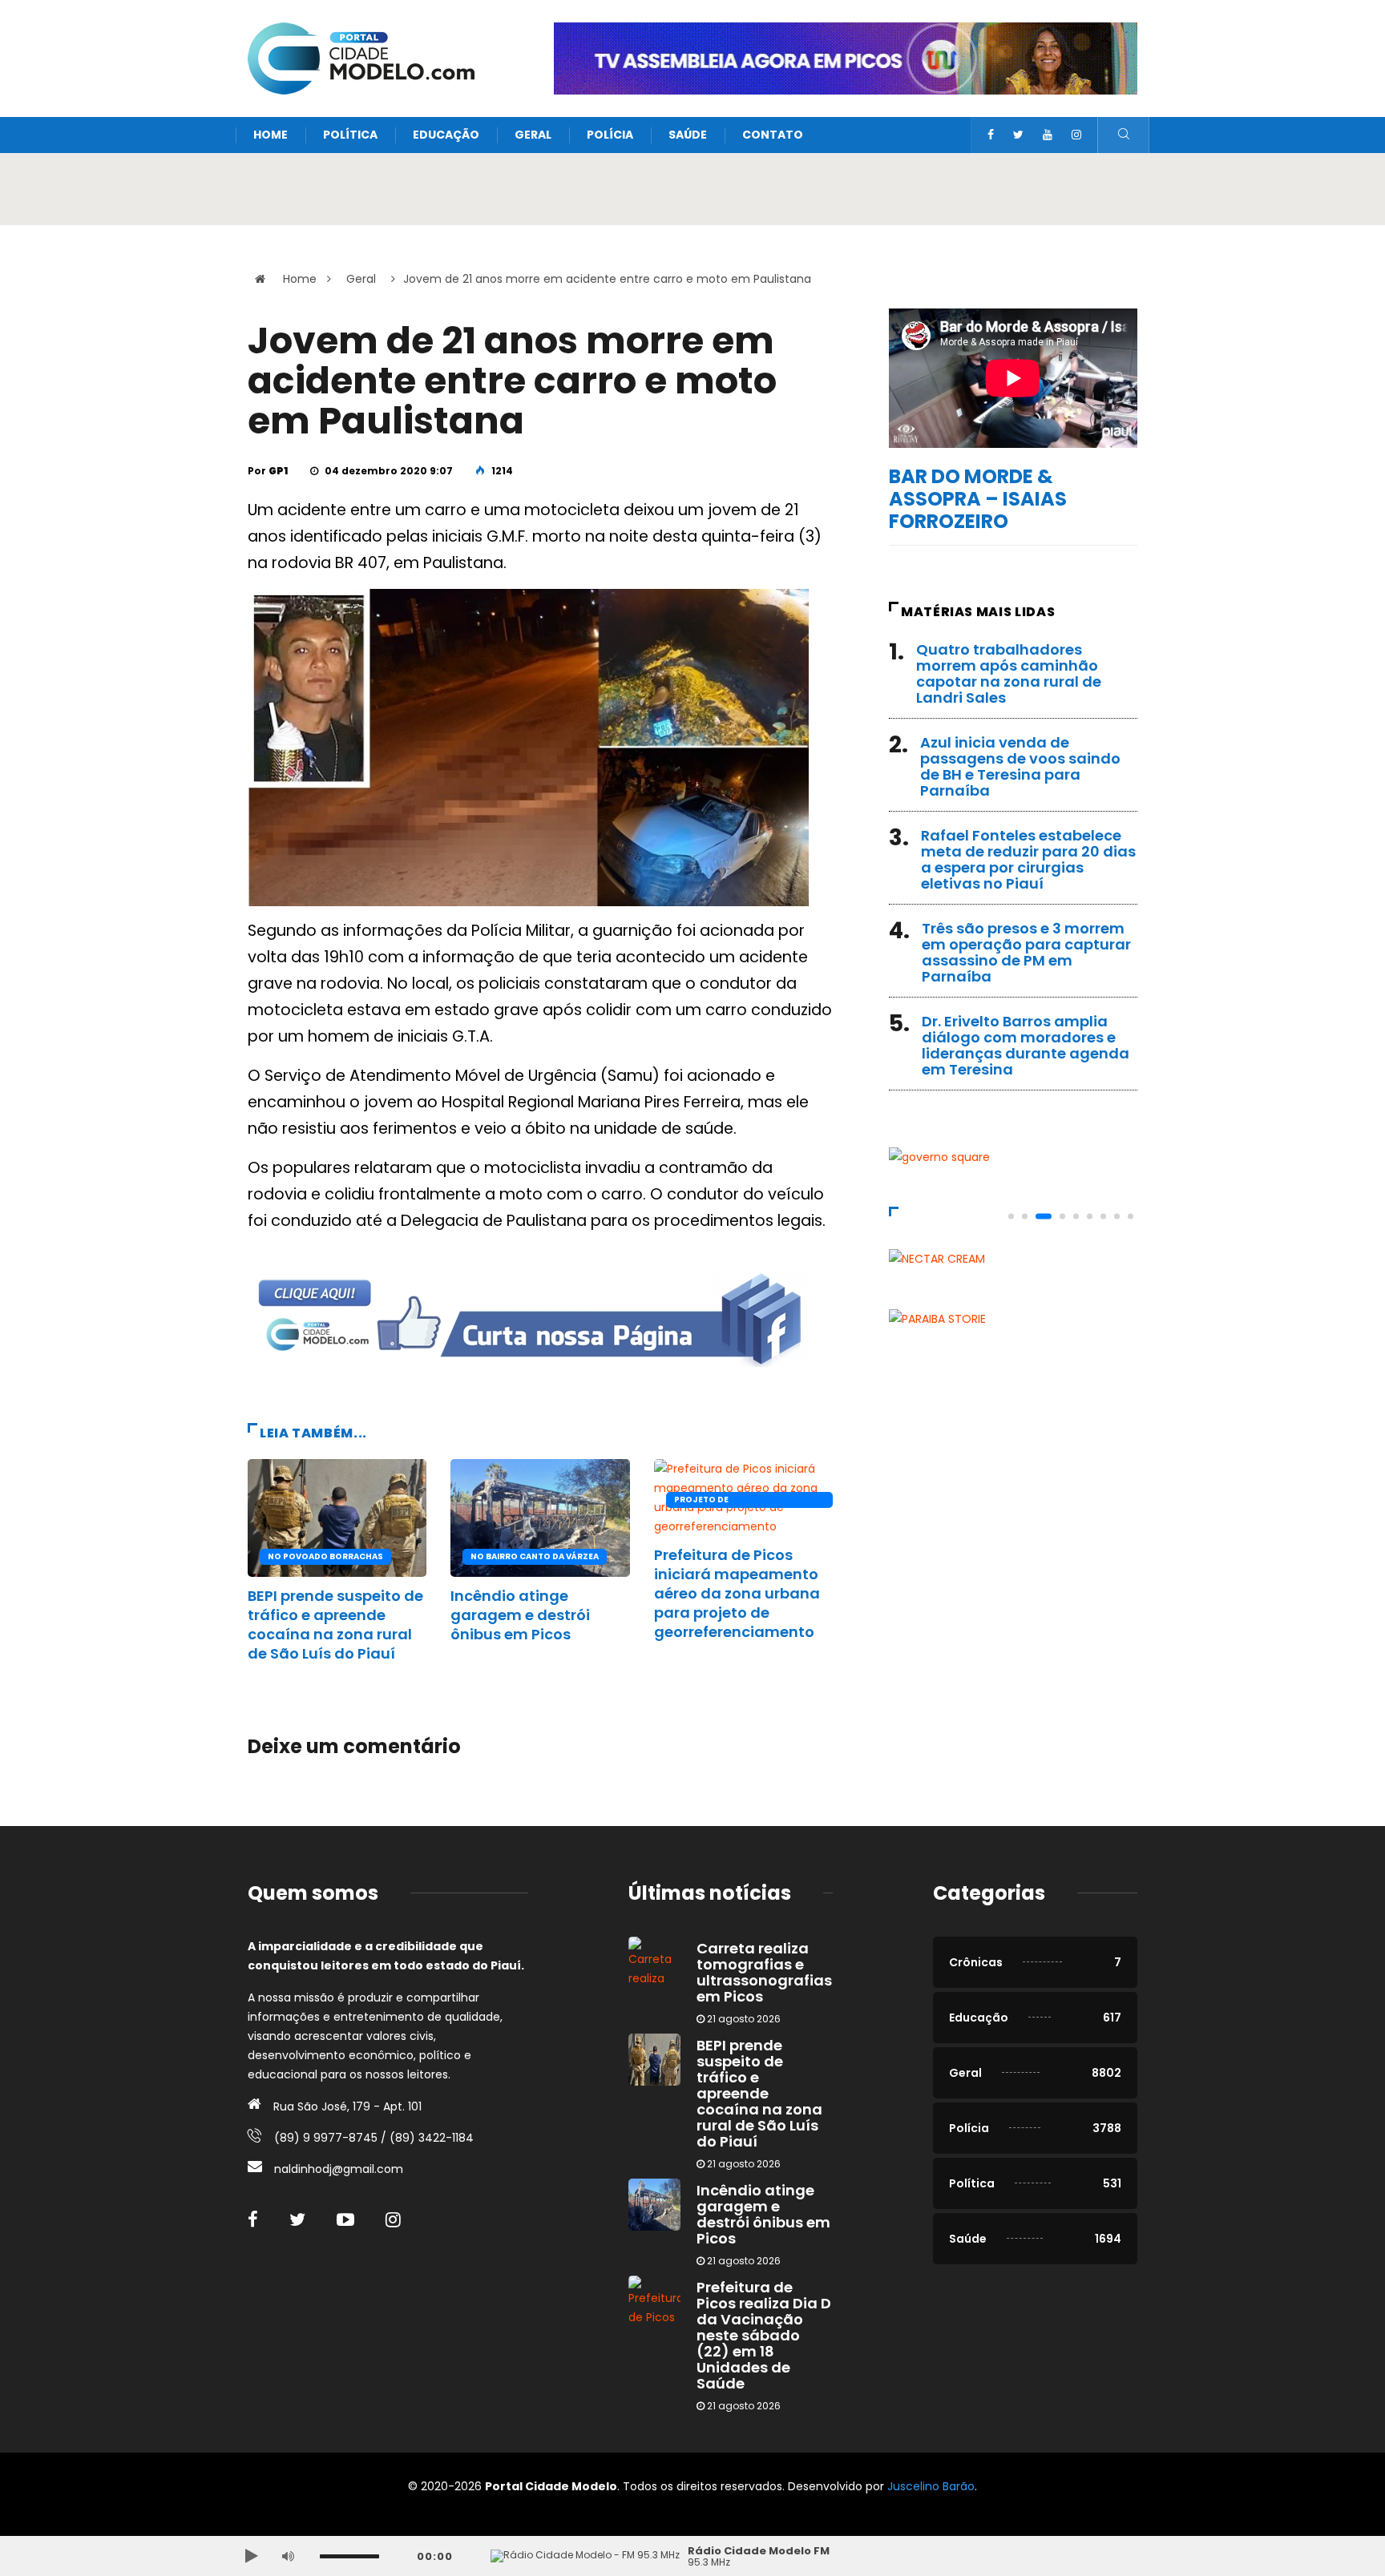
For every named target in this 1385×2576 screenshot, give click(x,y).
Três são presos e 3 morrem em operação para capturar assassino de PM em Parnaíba (1026, 952)
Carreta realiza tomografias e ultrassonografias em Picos (764, 1972)
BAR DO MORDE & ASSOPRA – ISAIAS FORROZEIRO (978, 499)
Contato (773, 135)
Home (271, 135)
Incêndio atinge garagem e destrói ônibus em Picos (520, 1615)
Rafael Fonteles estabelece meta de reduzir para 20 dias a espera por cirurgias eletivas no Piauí (1028, 859)
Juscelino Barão (931, 2486)
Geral (533, 135)
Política (350, 135)
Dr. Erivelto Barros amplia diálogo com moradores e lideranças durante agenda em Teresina (1026, 1045)
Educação (446, 135)
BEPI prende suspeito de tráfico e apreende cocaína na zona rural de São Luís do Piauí (335, 1625)
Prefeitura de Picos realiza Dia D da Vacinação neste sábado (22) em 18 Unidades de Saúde (764, 2335)
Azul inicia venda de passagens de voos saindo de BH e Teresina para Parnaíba (1020, 766)
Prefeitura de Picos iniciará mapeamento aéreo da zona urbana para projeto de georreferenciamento (737, 1593)
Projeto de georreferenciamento (728, 1501)
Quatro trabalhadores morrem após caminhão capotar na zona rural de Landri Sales (1009, 673)
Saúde (688, 135)
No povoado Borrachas (325, 1556)
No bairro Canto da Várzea (535, 1556)
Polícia (610, 135)
